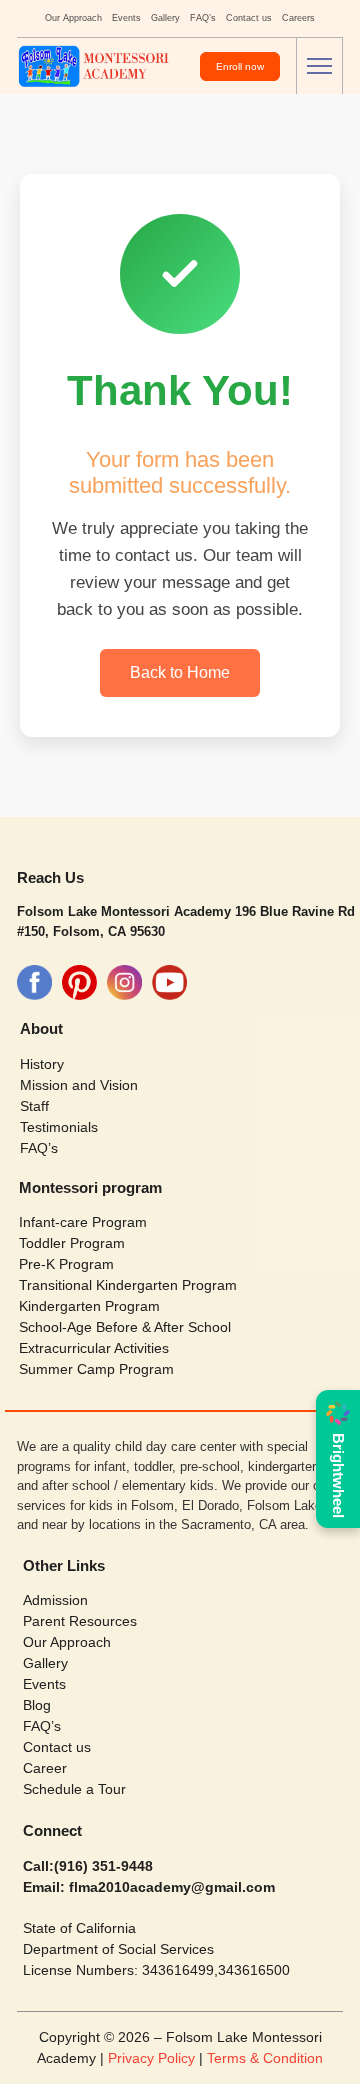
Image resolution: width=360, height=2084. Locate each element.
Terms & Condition (265, 2058)
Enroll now (240, 66)
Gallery (165, 18)
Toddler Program (72, 1243)
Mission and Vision (79, 1085)
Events (126, 18)
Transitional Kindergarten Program (128, 1285)
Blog (37, 1705)
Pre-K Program (66, 1264)
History (42, 1064)
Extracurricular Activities (94, 1348)
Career (45, 1768)
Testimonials (59, 1127)
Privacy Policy (153, 2058)
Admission (55, 1600)
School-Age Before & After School (125, 1327)
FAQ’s (203, 18)
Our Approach (73, 18)
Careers (298, 18)
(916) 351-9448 (103, 1866)
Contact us (249, 18)
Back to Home (180, 672)
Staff (34, 1106)
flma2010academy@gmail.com (170, 1887)
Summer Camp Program (96, 1369)
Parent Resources (80, 1621)
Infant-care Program (83, 1222)
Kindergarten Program (89, 1306)
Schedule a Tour (74, 1789)
